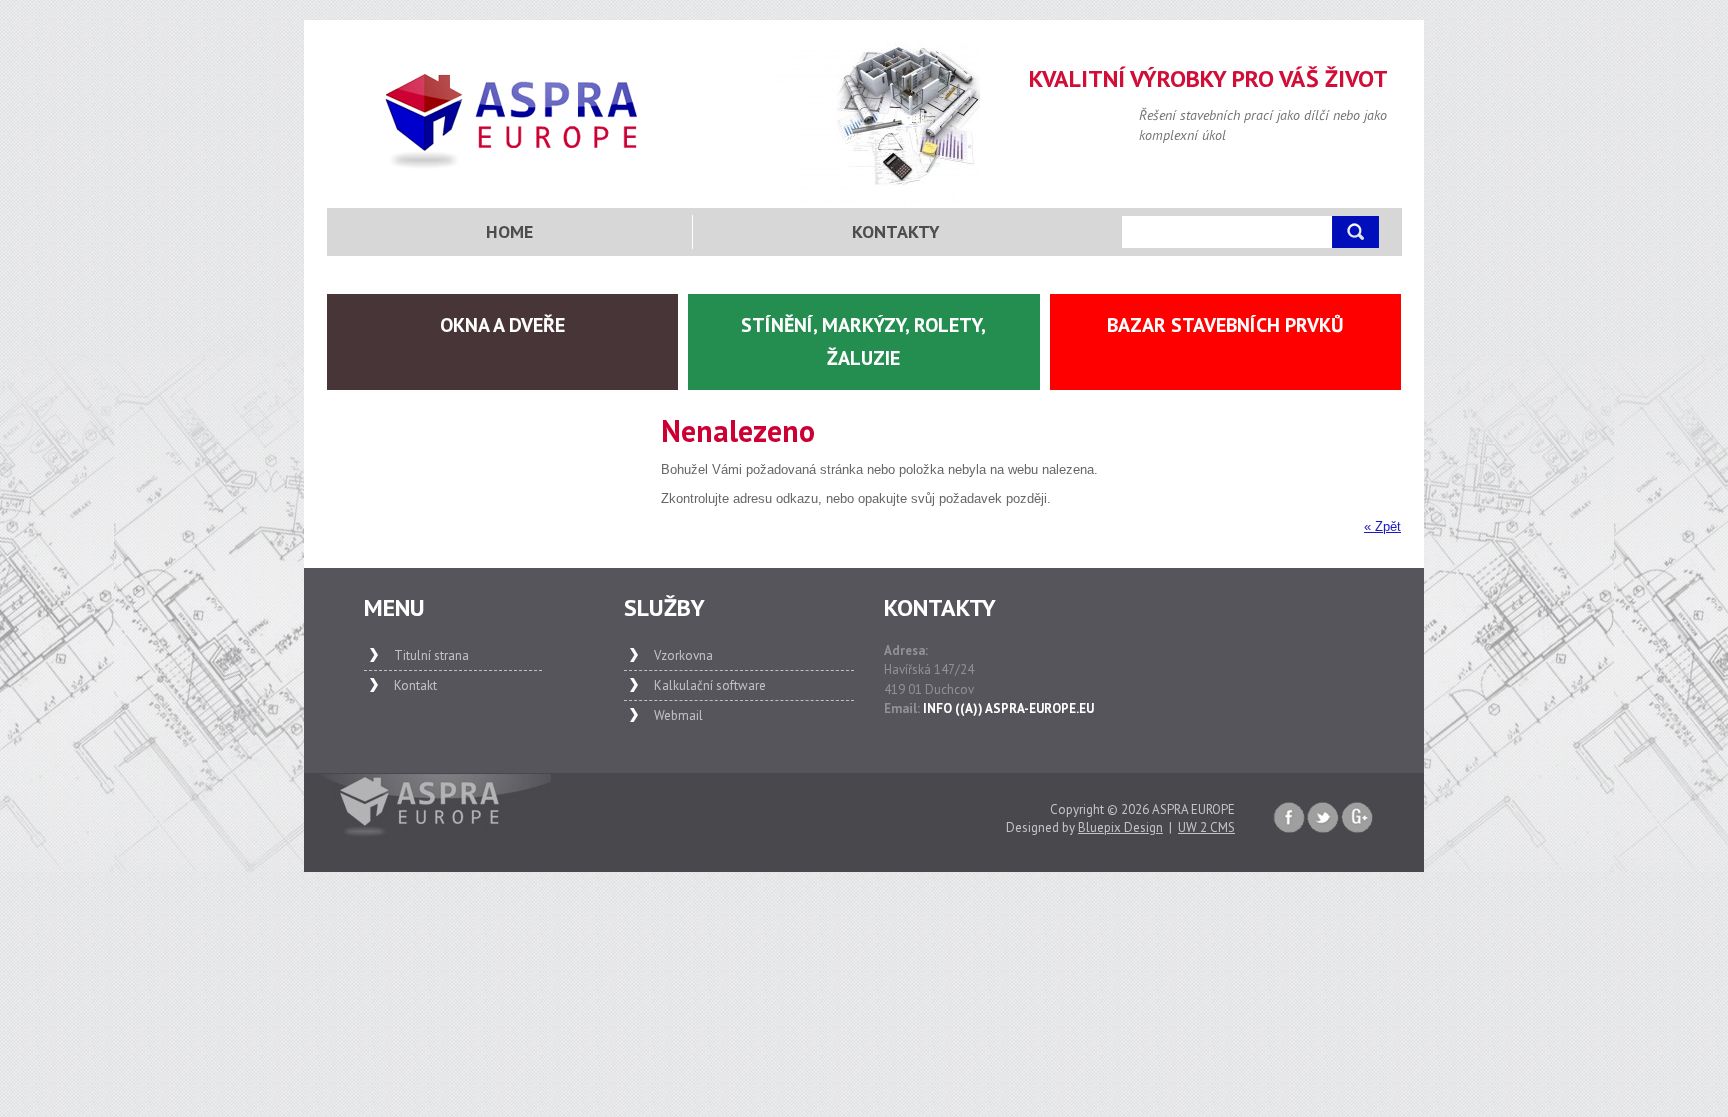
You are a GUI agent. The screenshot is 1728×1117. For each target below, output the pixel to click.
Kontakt (415, 685)
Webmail (678, 715)
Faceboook (1289, 818)
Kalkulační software (710, 685)
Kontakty (896, 231)
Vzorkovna (683, 655)
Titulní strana (431, 655)
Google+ (1357, 818)
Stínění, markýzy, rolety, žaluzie (863, 341)
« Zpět (1382, 526)
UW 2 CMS (1206, 827)
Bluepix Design (1120, 827)
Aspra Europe (512, 121)
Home (509, 231)
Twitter (1323, 818)
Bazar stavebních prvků (1225, 325)
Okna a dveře (502, 325)
